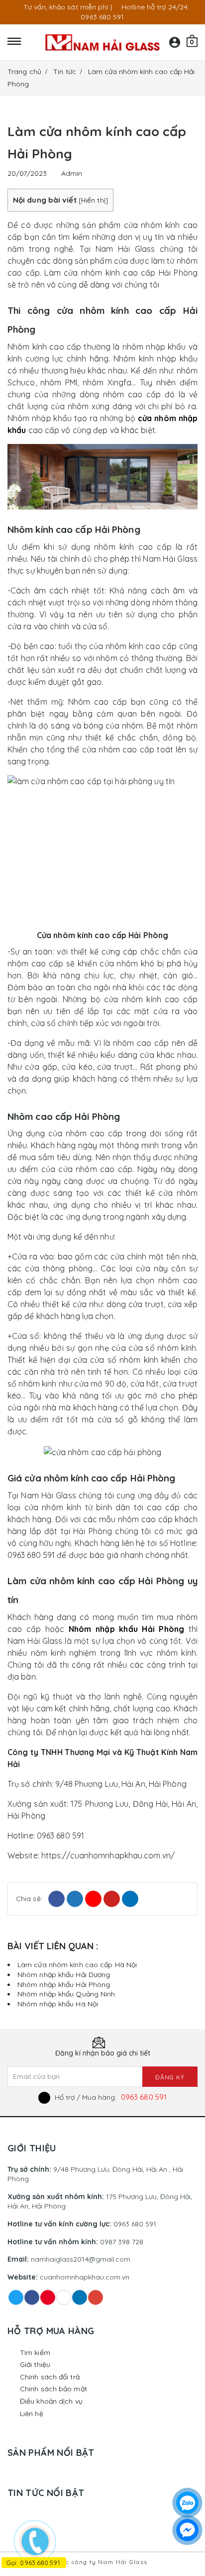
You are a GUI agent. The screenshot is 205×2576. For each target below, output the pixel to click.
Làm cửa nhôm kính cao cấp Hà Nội (77, 1965)
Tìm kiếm (35, 2353)
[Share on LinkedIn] (130, 1899)
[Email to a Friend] (93, 1899)
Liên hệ (32, 2414)
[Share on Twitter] (75, 1899)
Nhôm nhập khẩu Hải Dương (64, 1975)
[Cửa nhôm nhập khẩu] (102, 42)
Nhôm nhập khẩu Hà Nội (58, 2004)
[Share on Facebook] (56, 1899)
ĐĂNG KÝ (170, 2077)
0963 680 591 (144, 2097)
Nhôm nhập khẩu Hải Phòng (64, 1985)
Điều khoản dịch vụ (51, 2401)
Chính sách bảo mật (53, 2389)
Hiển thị (93, 200)
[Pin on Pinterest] (112, 1899)
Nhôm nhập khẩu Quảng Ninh (66, 1994)
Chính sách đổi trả (50, 2377)
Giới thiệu (35, 2364)
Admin (72, 173)
